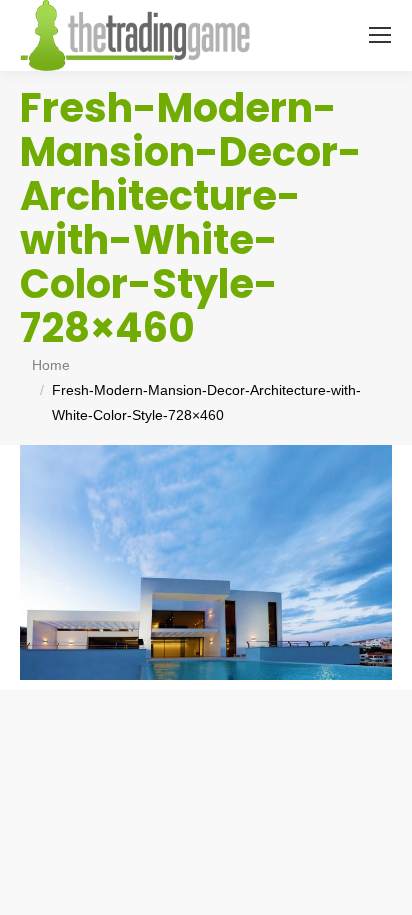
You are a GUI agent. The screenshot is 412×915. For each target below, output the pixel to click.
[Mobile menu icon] (380, 35)
